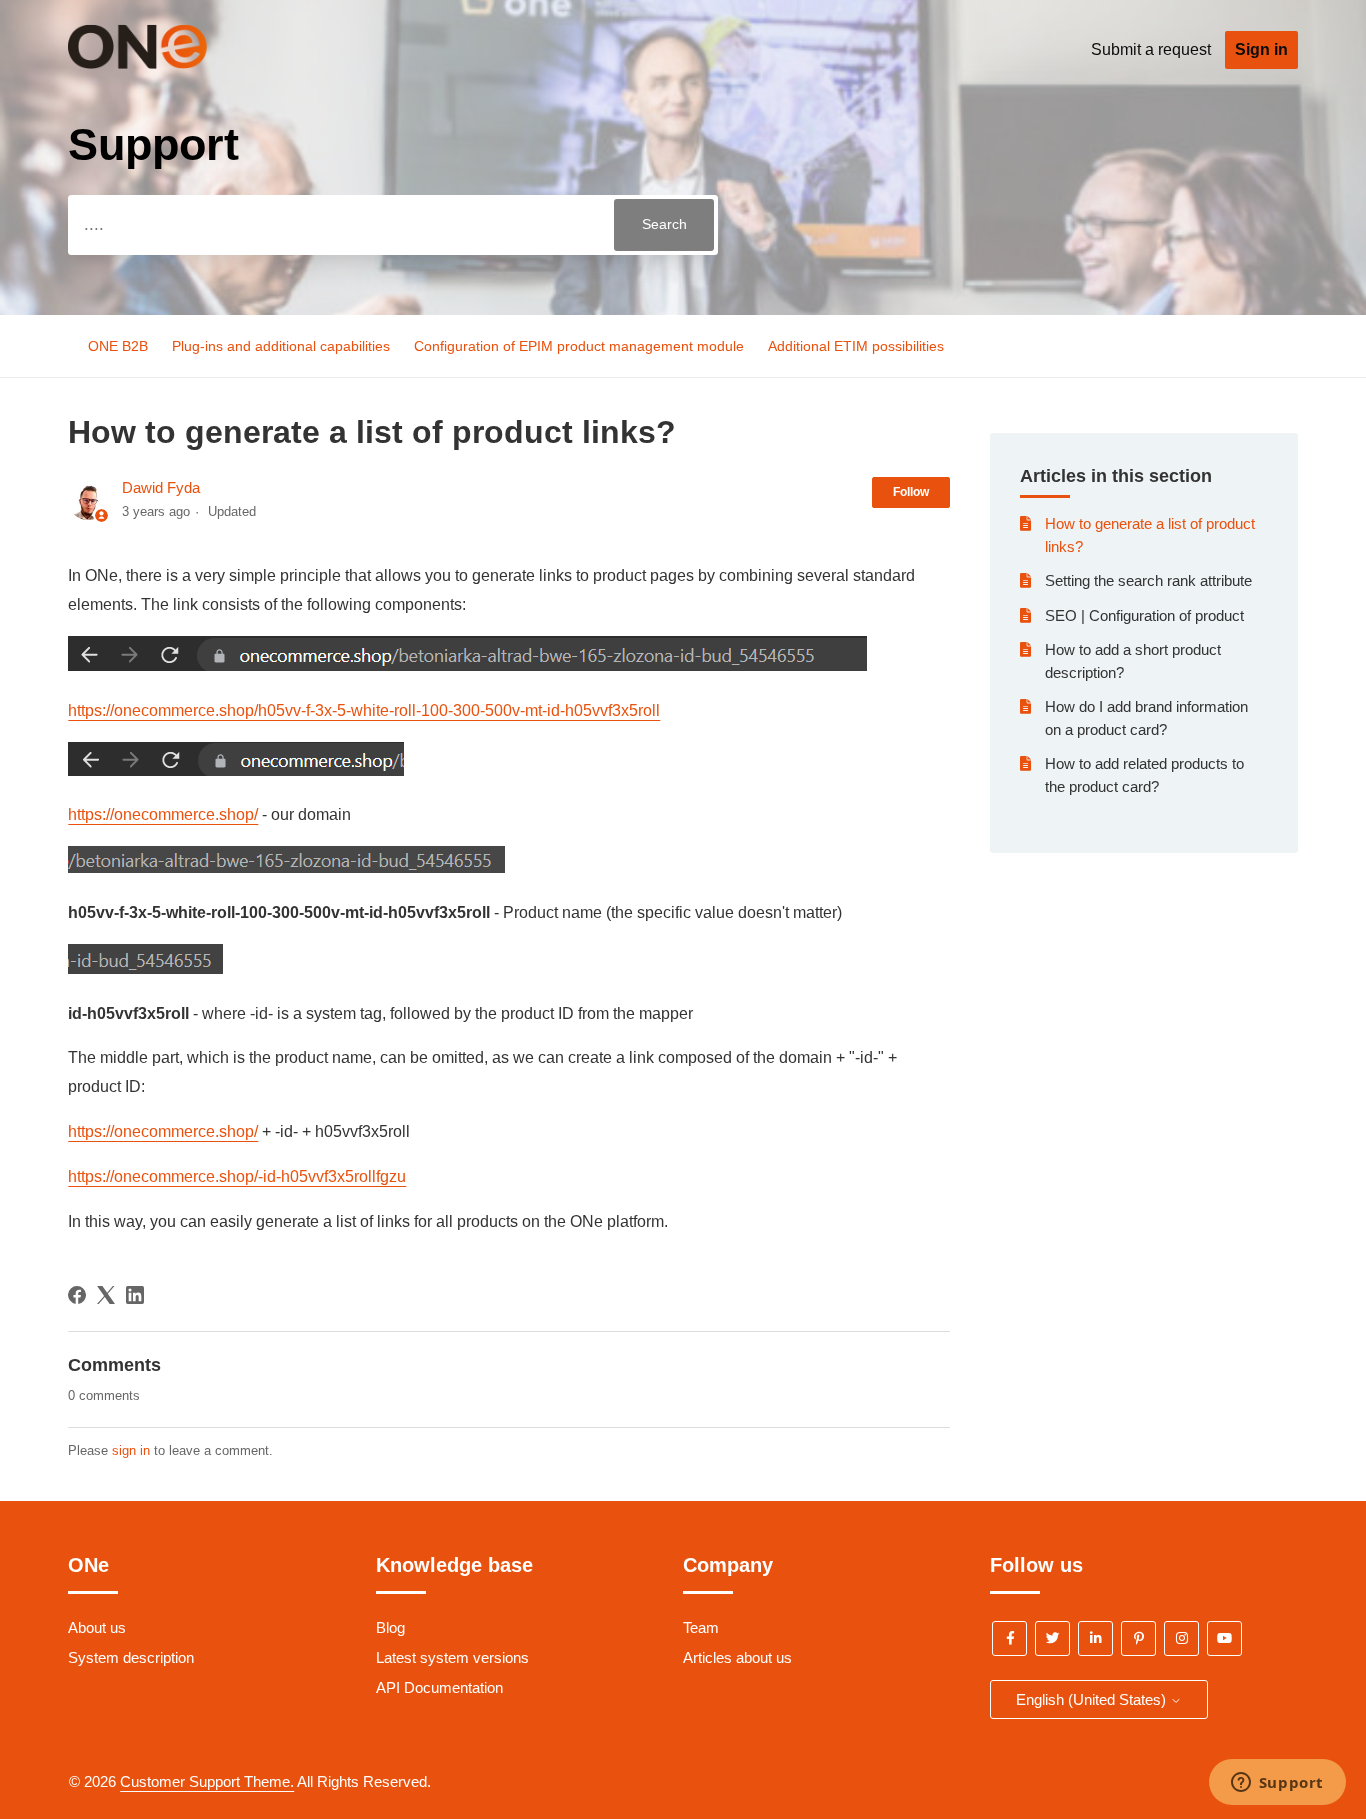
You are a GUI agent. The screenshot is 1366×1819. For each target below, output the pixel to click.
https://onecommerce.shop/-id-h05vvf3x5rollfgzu (237, 1176)
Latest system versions (452, 1657)
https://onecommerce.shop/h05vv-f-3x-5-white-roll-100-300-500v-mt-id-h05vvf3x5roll (364, 710)
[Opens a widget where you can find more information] (1277, 1784)
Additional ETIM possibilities (856, 346)
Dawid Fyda (161, 487)
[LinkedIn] (135, 1295)
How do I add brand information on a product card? (1146, 718)
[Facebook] (77, 1295)
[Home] (167, 63)
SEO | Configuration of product (1144, 615)
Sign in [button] (1261, 49)
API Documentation (439, 1687)
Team (701, 1627)
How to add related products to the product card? (1144, 775)
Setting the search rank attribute (1148, 580)
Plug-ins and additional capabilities (283, 346)
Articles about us (737, 1657)
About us (97, 1627)
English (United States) (1093, 1699)
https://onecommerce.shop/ (163, 814)
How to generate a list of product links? (1150, 535)
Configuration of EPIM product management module (579, 346)
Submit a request (1151, 49)
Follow (911, 492)
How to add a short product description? (1133, 661)
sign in (131, 1450)
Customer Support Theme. (207, 1781)
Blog (390, 1627)
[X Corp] (106, 1295)
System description (131, 1657)
